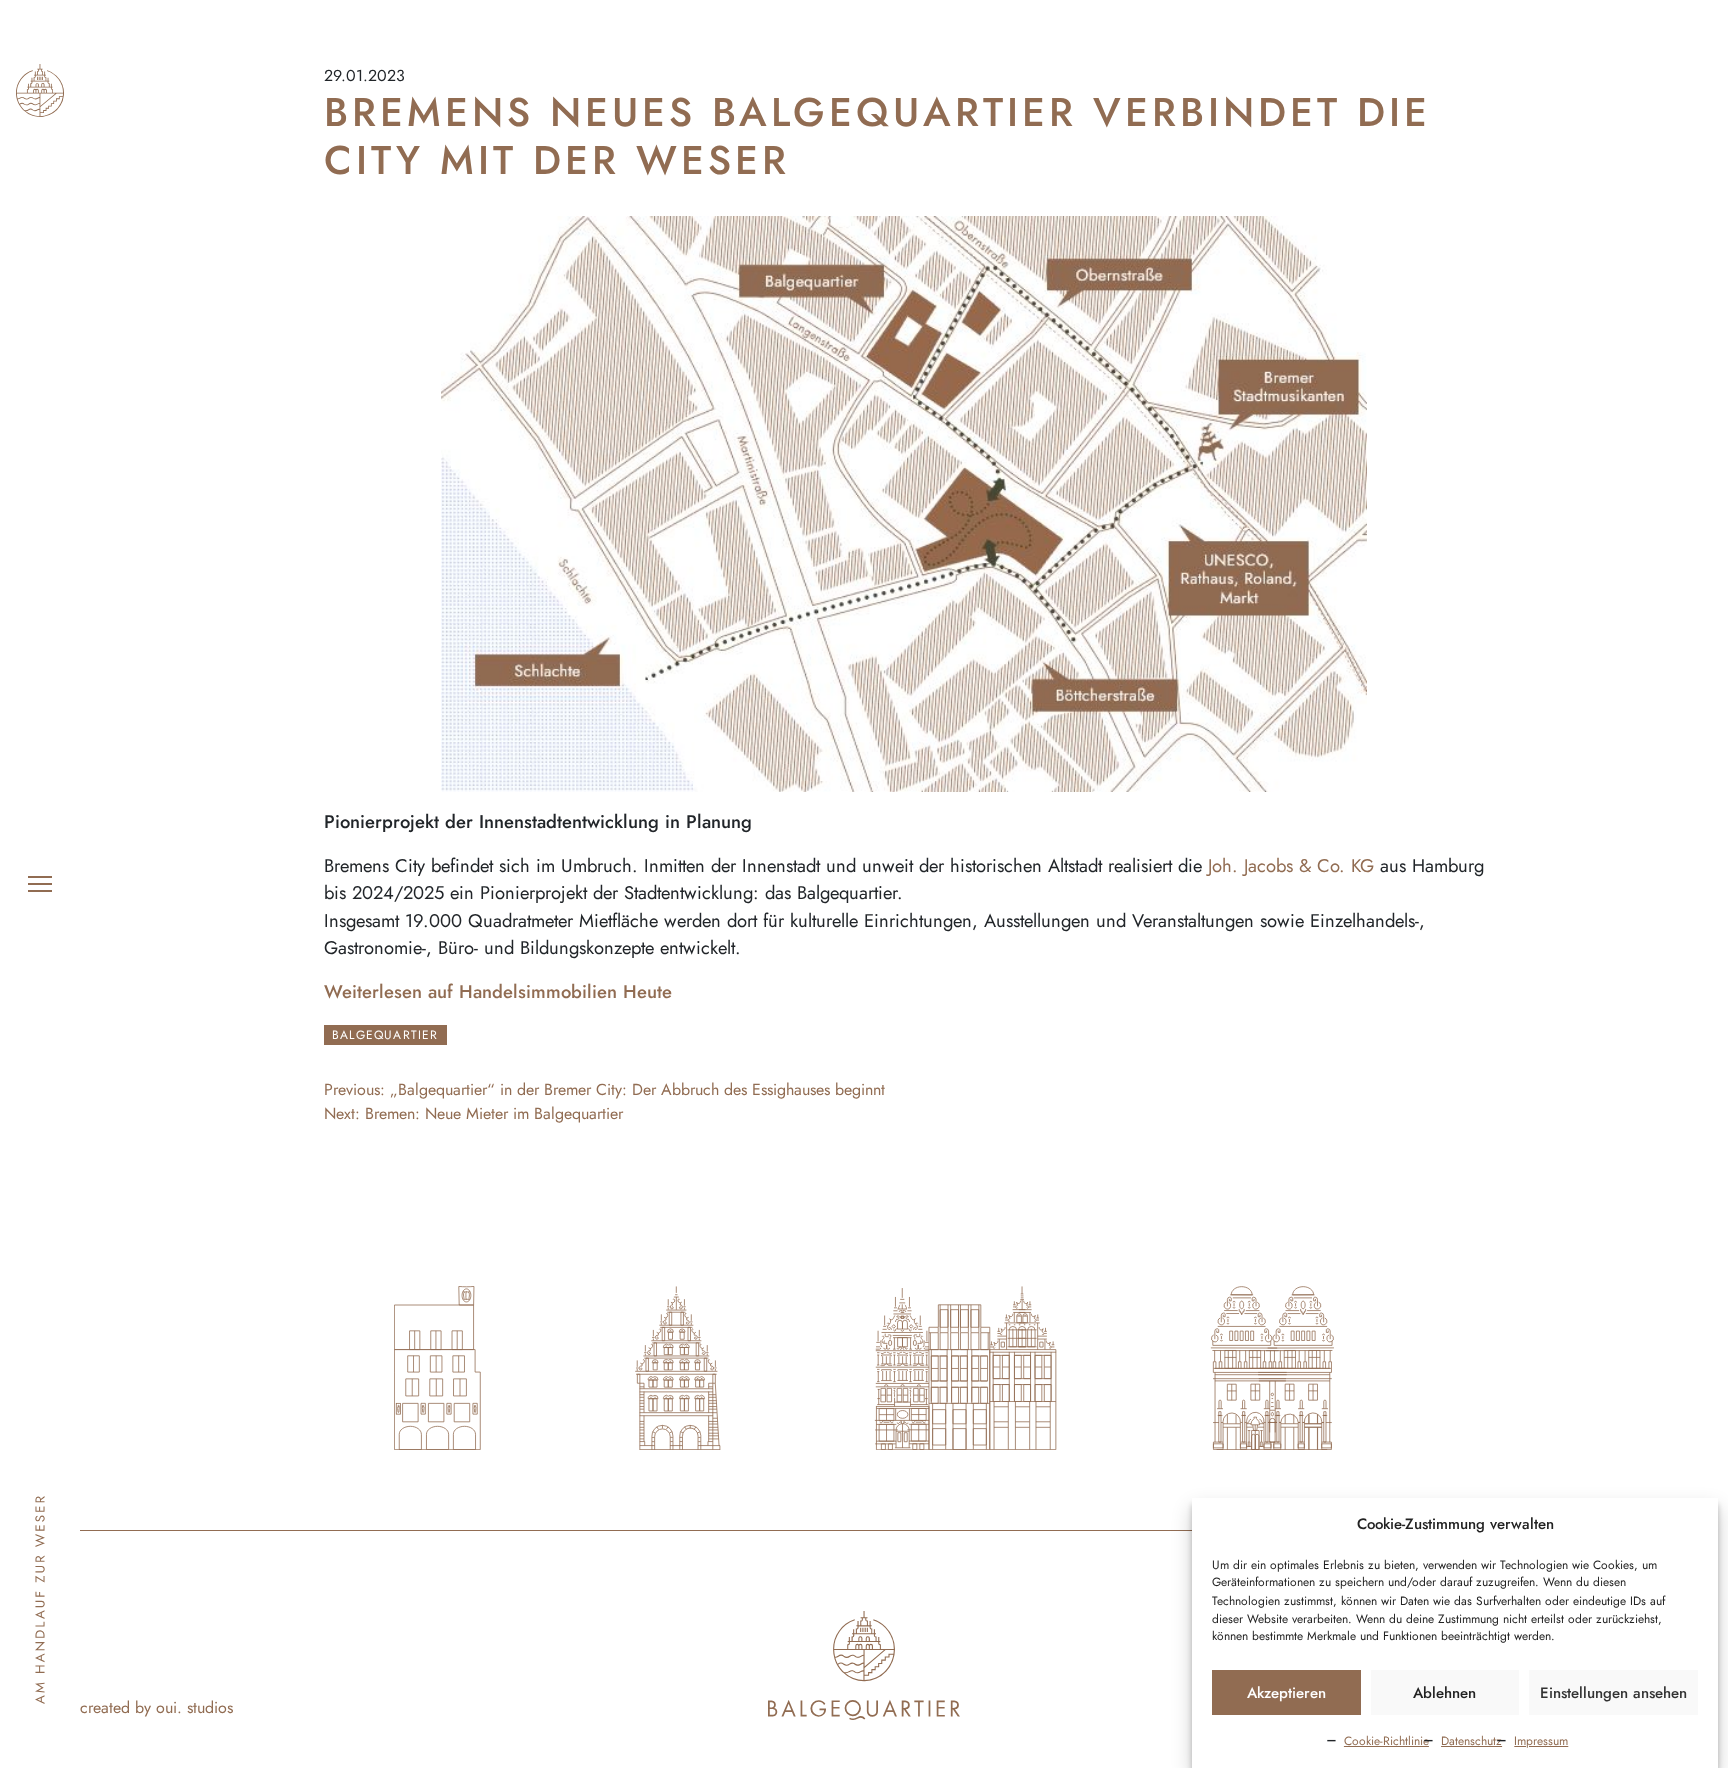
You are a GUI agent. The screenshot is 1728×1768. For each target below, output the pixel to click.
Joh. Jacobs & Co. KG (1291, 865)
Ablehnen (1444, 1693)
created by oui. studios (156, 1707)
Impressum (1541, 1741)
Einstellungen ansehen (1613, 1693)
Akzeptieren (1286, 1693)
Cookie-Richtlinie (1386, 1741)
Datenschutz (1471, 1741)
